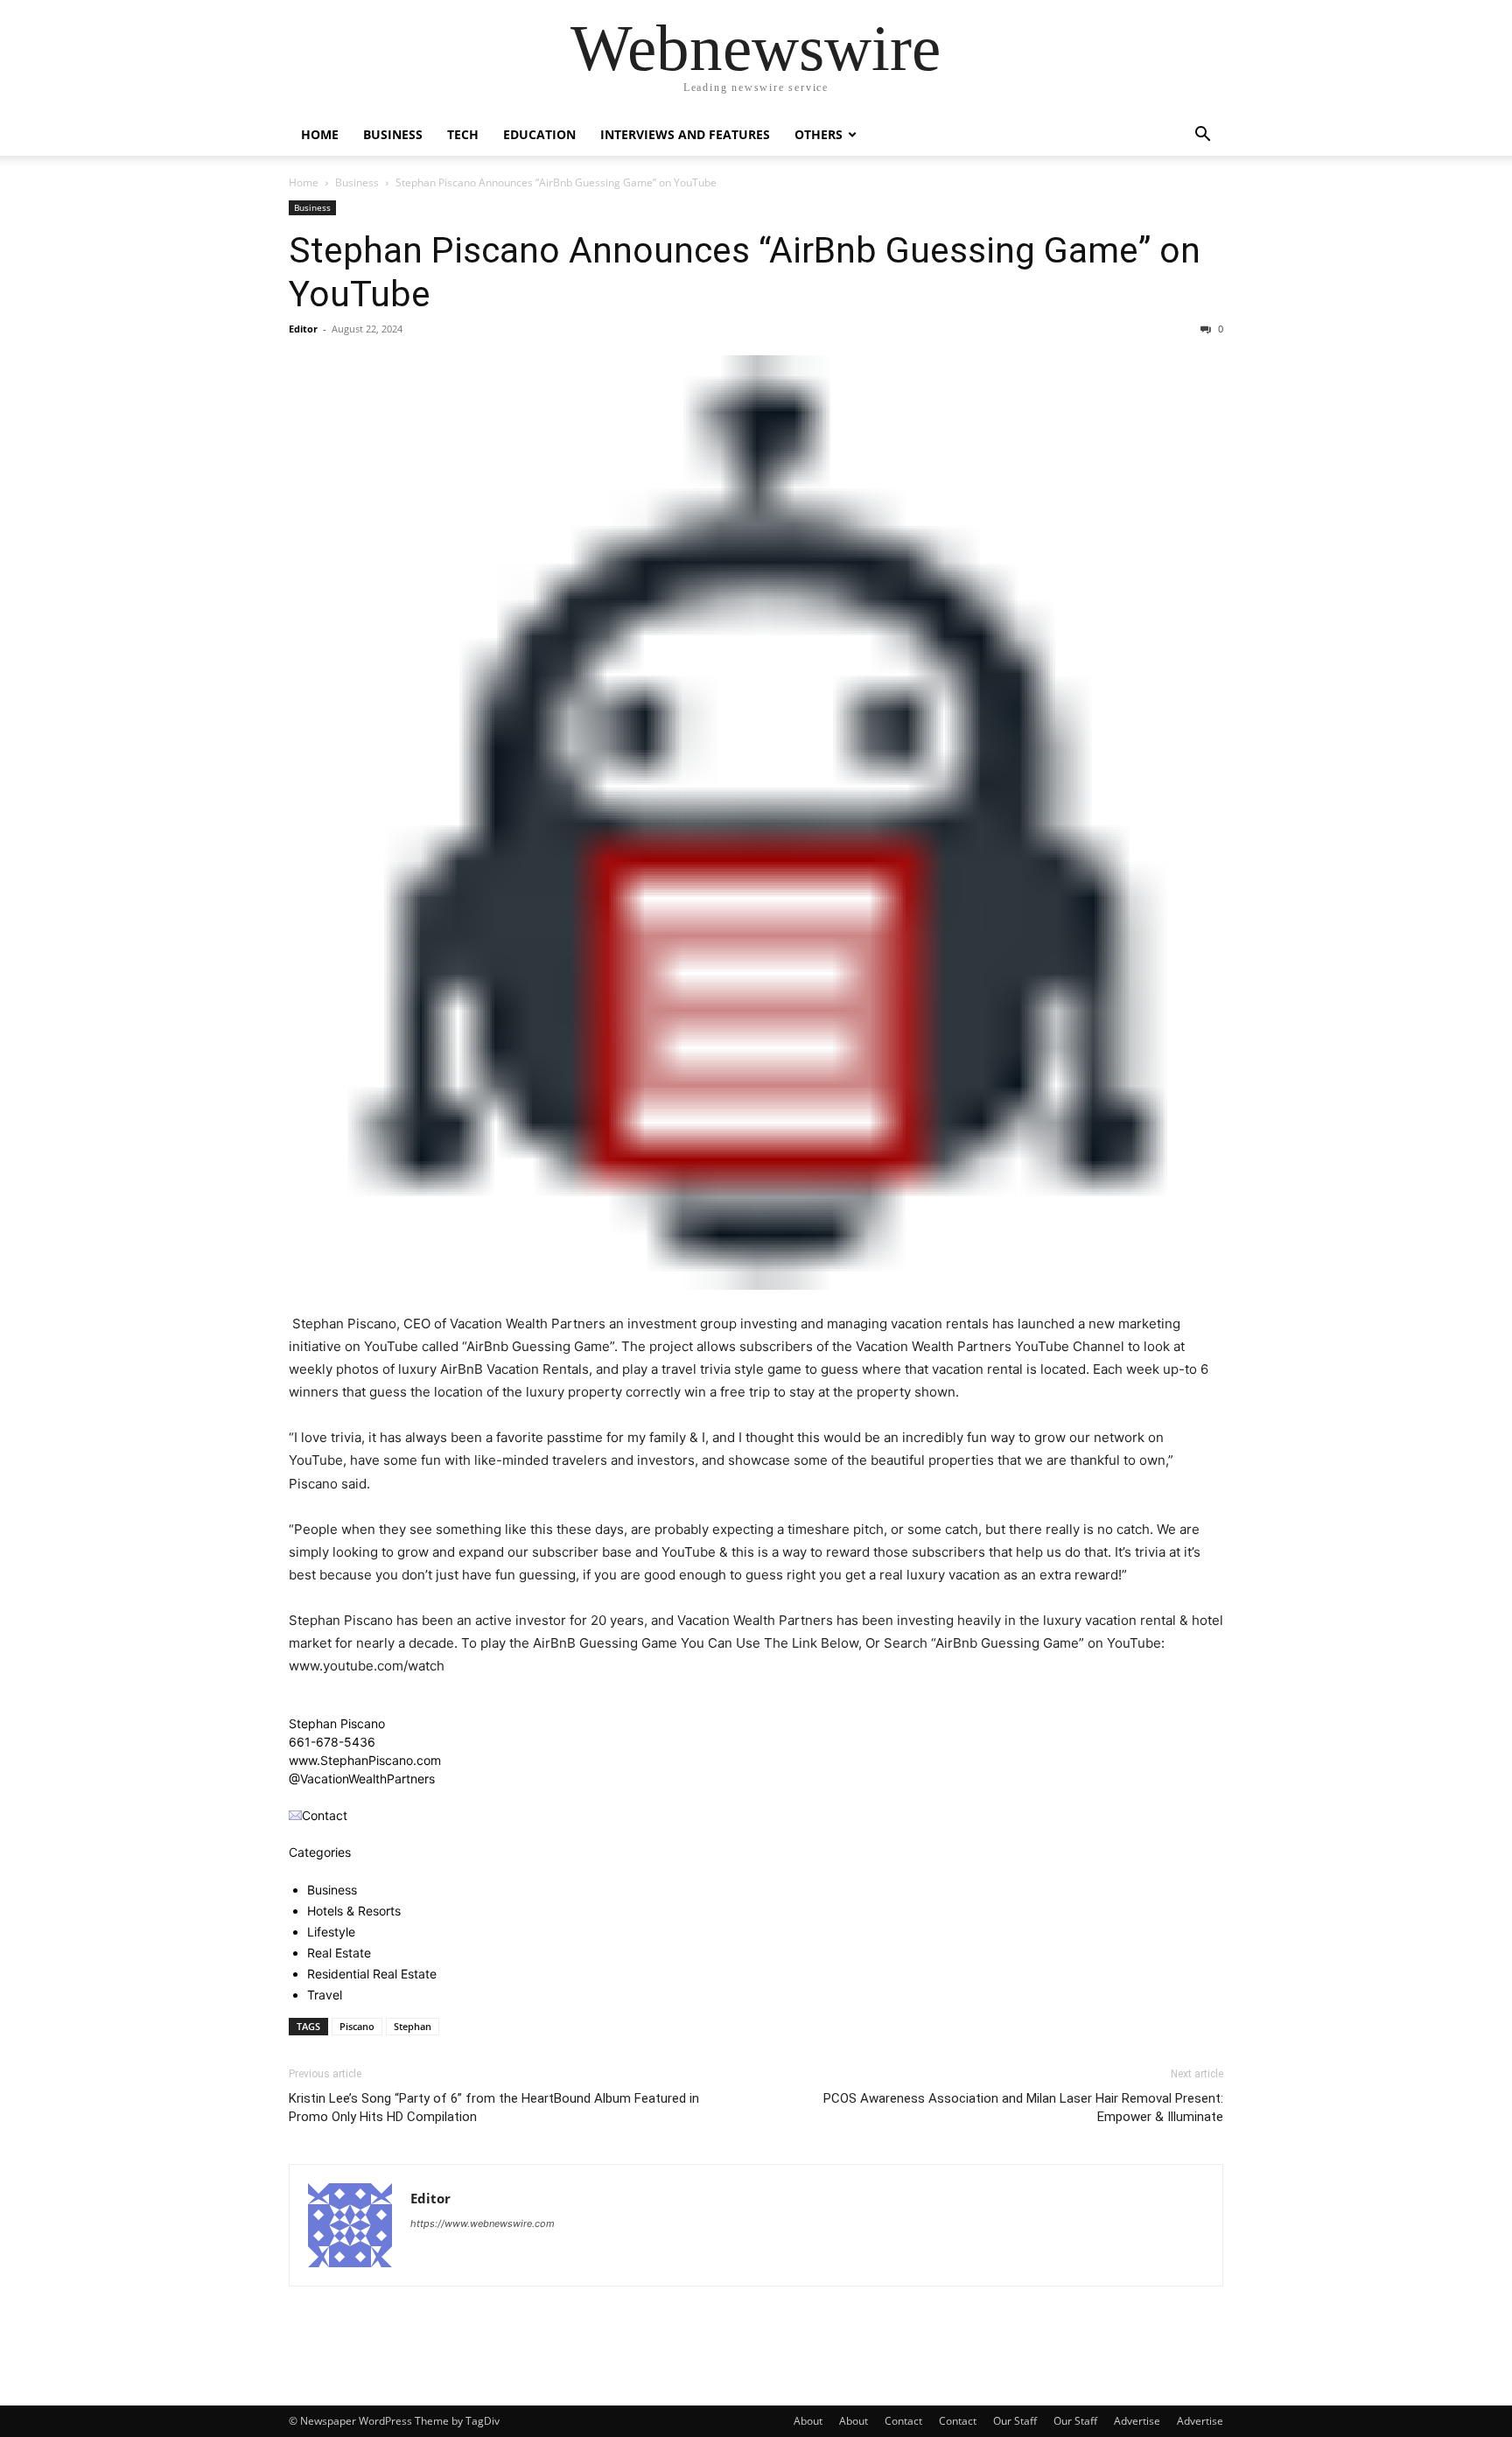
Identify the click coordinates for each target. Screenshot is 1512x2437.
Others (819, 134)
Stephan (413, 2026)
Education (539, 134)
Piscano (357, 2026)
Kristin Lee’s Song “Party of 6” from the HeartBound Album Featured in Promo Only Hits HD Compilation (494, 2108)
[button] (1202, 136)
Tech (463, 134)
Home (320, 134)
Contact (903, 2421)
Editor (303, 329)
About (808, 2421)
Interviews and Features (685, 134)
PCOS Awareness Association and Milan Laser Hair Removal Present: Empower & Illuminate (1023, 2108)
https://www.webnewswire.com (483, 2223)
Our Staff (1015, 2421)
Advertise (1137, 2421)
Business (393, 134)
